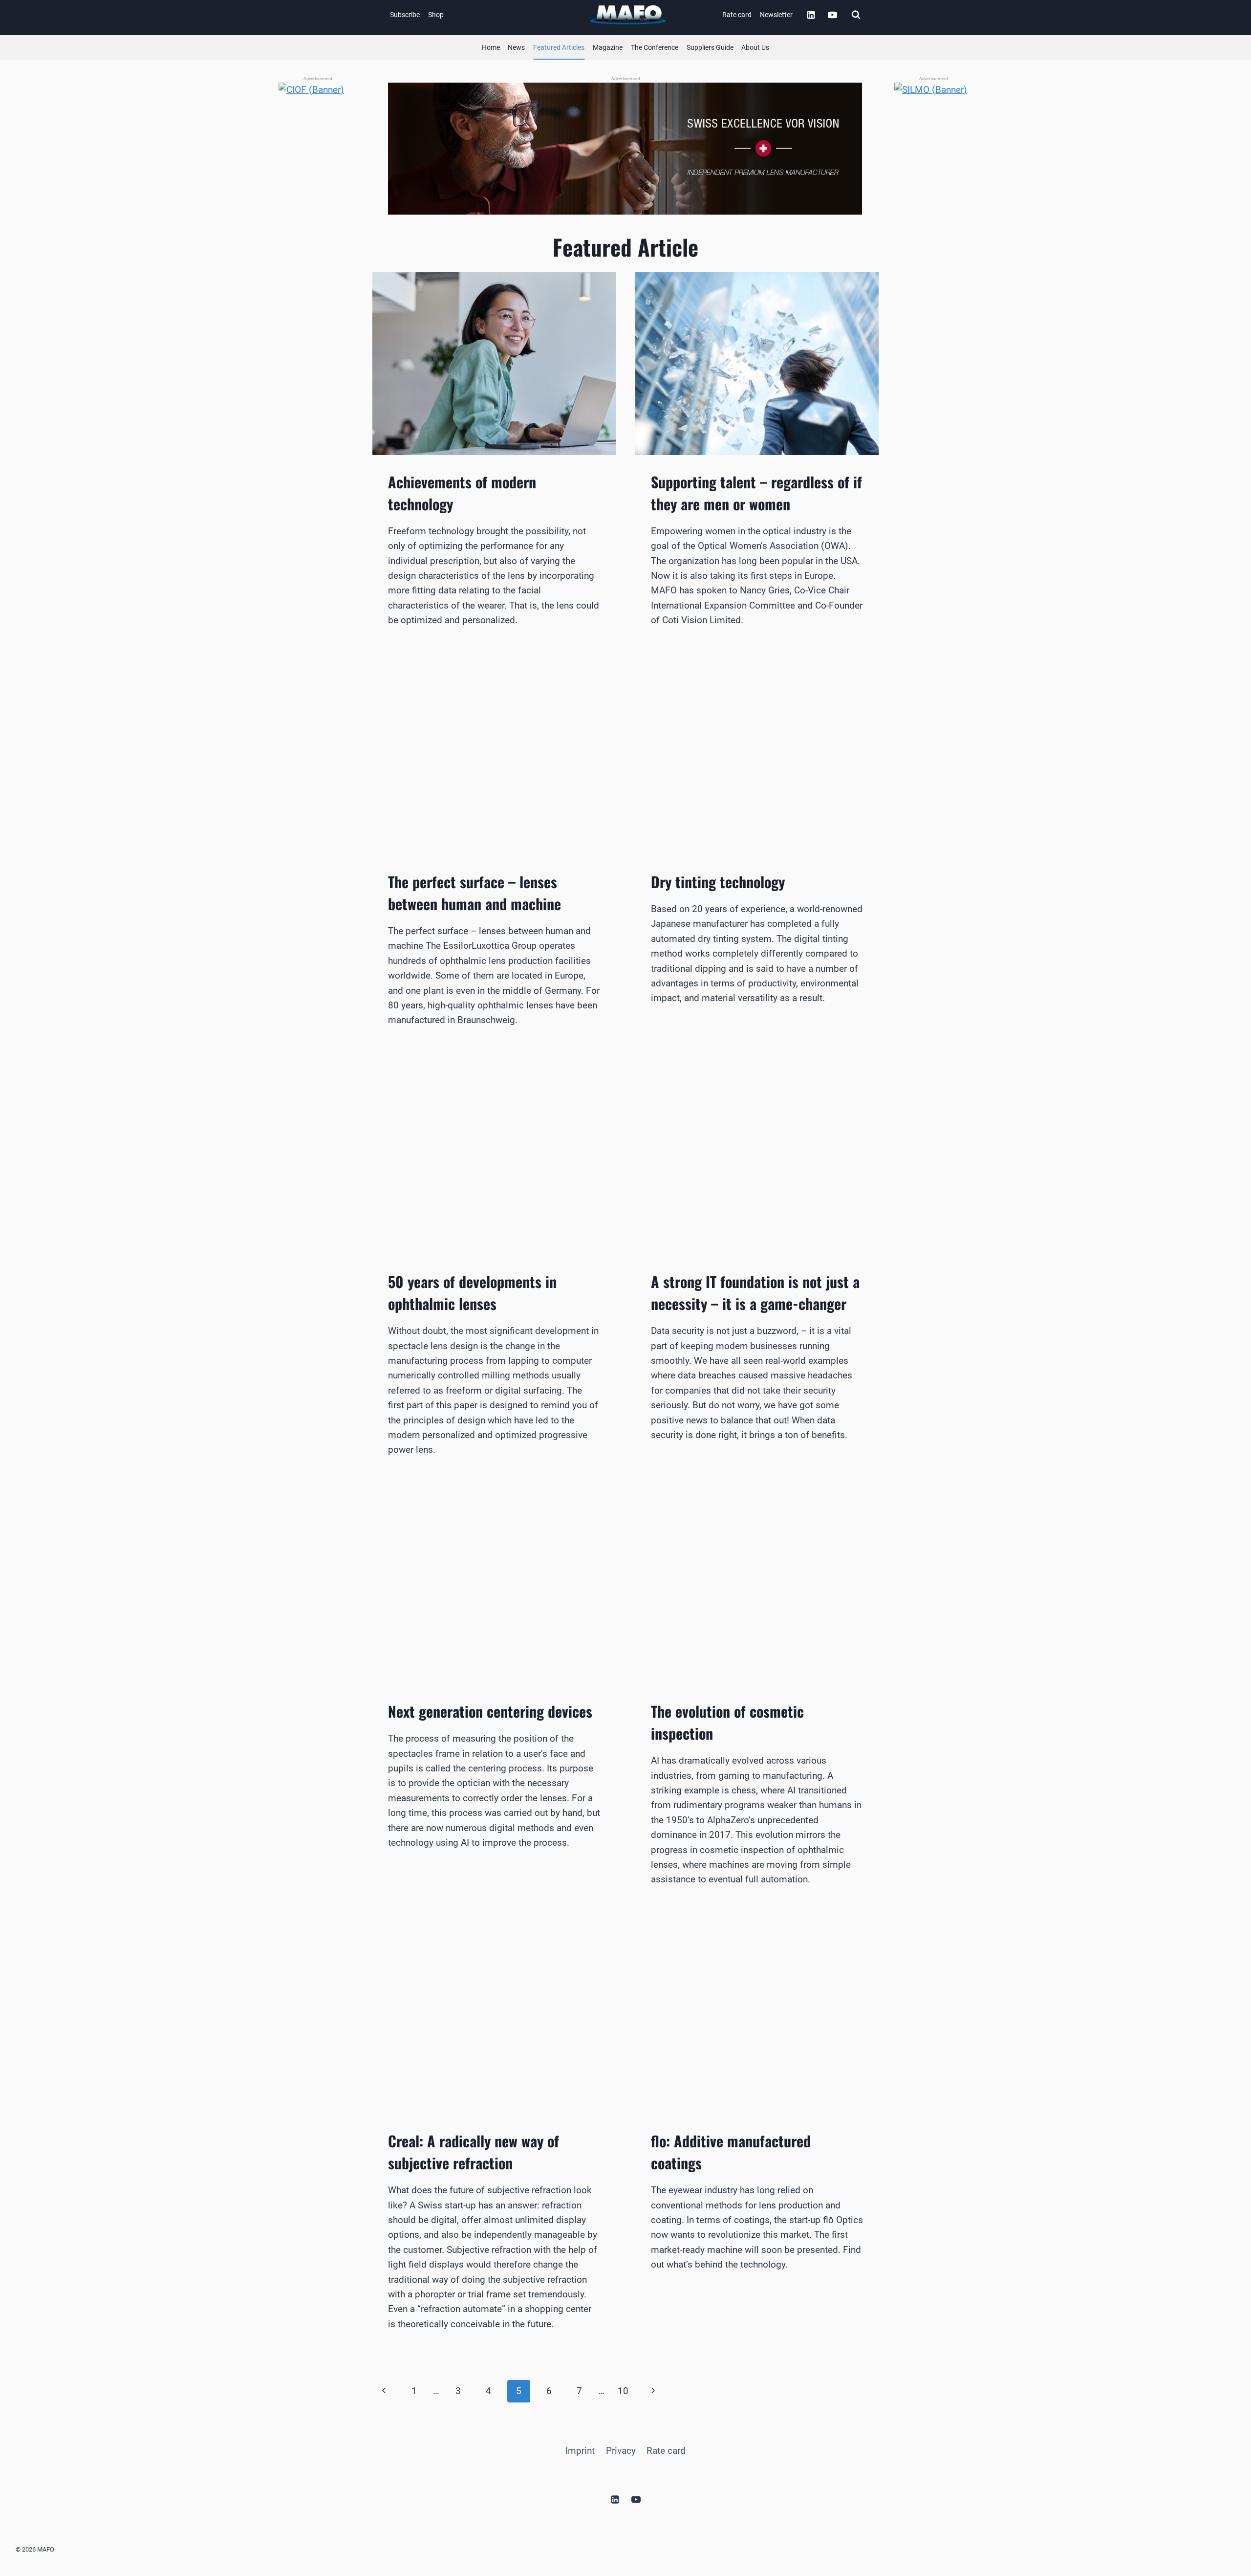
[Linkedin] (811, 15)
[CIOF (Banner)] (318, 229)
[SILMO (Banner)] (933, 229)
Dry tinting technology (718, 882)
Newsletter (776, 15)
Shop (436, 15)
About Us (755, 47)
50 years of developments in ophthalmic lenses (472, 1292)
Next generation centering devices (490, 1711)
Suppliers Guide (710, 47)
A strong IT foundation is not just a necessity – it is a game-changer (755, 1292)
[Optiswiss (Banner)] (625, 149)
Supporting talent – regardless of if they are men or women (756, 493)
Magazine (608, 47)
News (516, 47)
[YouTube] (832, 15)
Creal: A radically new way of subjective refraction (474, 2152)
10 (623, 2391)
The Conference (655, 47)
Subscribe (405, 15)
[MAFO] (628, 15)
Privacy (621, 2451)
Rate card (737, 15)
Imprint (580, 2451)
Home (491, 47)
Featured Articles (559, 47)
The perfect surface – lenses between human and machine (475, 893)
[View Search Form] (856, 15)
